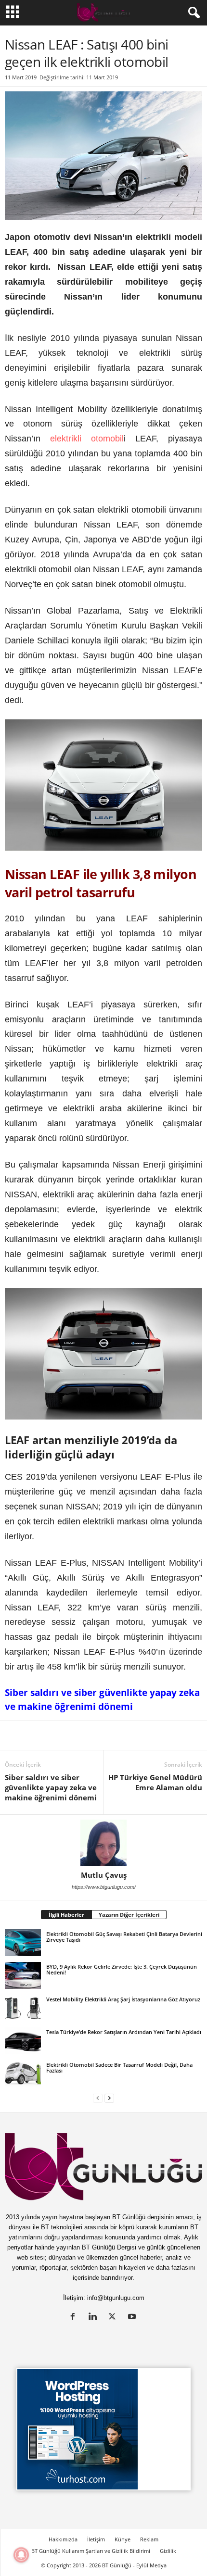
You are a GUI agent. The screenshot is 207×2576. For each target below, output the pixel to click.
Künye (123, 2539)
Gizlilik (168, 2551)
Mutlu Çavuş (104, 1875)
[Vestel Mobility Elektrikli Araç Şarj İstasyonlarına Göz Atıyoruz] (23, 2008)
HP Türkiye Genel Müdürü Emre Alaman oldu (155, 1782)
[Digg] (103, 1735)
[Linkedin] (14, 1735)
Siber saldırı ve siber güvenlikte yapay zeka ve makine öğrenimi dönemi (51, 1787)
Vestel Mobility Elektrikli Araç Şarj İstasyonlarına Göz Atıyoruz (123, 1999)
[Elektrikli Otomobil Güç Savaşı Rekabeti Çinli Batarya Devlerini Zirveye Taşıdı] (23, 1943)
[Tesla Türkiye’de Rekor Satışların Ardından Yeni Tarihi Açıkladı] (23, 2041)
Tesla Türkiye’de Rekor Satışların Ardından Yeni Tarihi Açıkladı (124, 2032)
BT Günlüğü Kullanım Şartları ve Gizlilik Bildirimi (91, 2551)
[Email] (192, 1735)
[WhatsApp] (125, 1735)
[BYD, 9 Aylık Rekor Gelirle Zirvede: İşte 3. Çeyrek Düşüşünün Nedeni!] (23, 1975)
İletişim (96, 2539)
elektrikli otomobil (87, 439)
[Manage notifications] (21, 2555)
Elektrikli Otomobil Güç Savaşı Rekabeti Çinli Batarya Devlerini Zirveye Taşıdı (124, 1937)
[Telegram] (147, 1735)
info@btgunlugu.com (116, 2298)
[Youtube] (133, 2318)
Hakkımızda (63, 2539)
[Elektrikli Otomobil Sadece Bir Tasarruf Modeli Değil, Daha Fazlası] (23, 2073)
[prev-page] (98, 2098)
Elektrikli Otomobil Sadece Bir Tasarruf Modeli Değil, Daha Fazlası (119, 2067)
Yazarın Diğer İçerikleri (129, 1915)
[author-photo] (103, 1843)
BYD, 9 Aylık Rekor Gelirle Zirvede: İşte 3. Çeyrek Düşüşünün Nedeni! (122, 1969)
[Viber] (169, 1735)
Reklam (149, 2539)
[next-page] (109, 2098)
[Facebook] (59, 1735)
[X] (37, 1735)
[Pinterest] (81, 1735)
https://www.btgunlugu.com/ (104, 1887)
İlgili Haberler (66, 1915)
